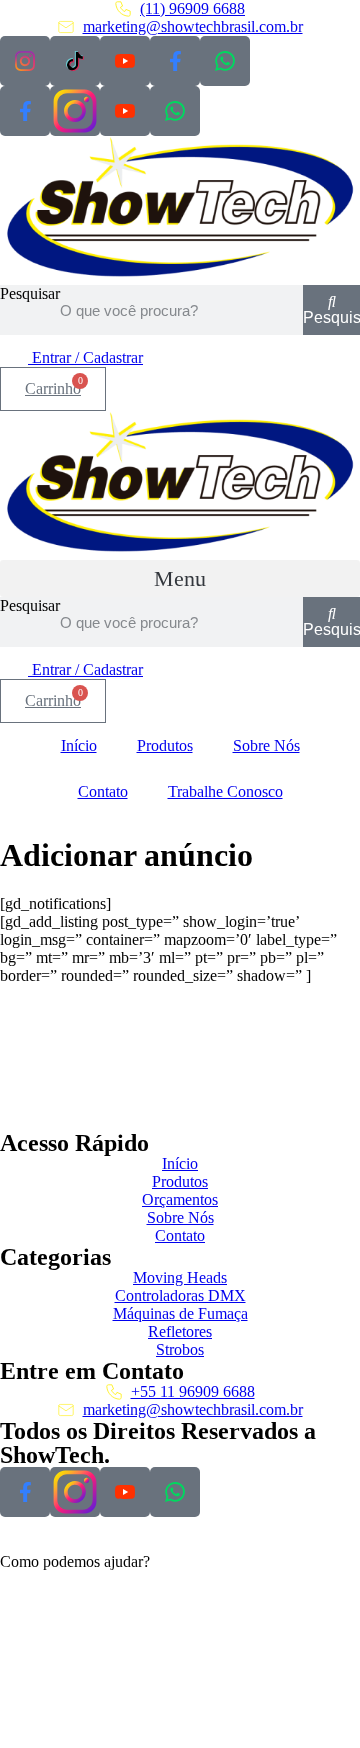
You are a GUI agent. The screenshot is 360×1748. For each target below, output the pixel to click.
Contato (103, 791)
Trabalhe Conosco (225, 791)
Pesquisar (30, 293)
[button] (180, 578)
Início (79, 745)
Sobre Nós (266, 745)
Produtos (165, 745)
